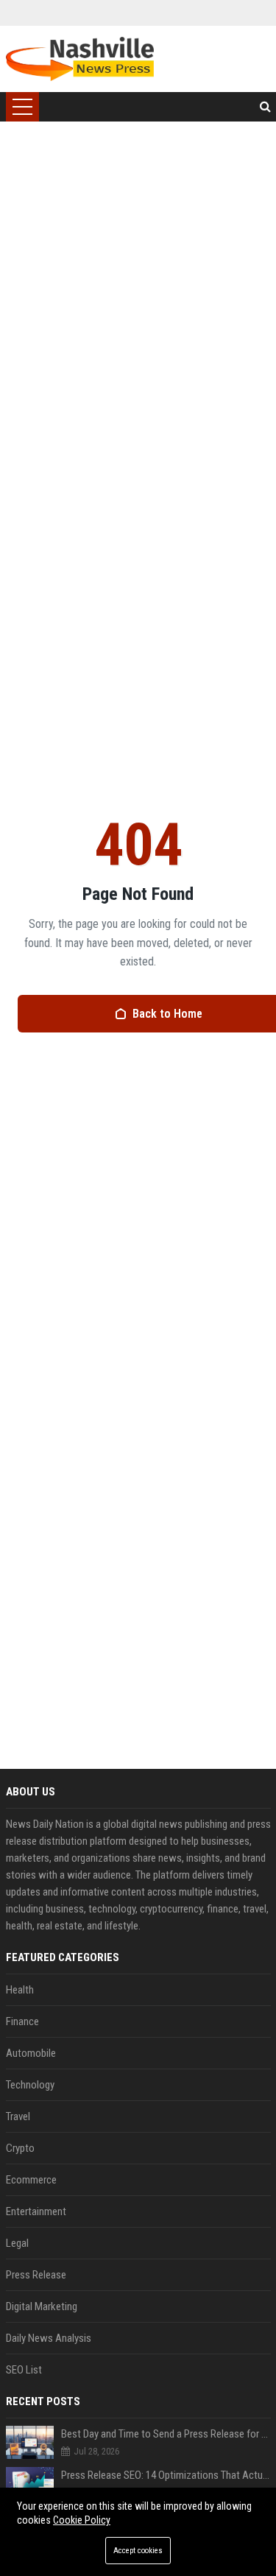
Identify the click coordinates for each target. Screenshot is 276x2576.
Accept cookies (138, 2551)
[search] (265, 107)
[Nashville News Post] (80, 59)
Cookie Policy (82, 2520)
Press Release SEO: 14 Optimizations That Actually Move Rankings (166, 2475)
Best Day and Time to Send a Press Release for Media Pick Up (166, 2434)
